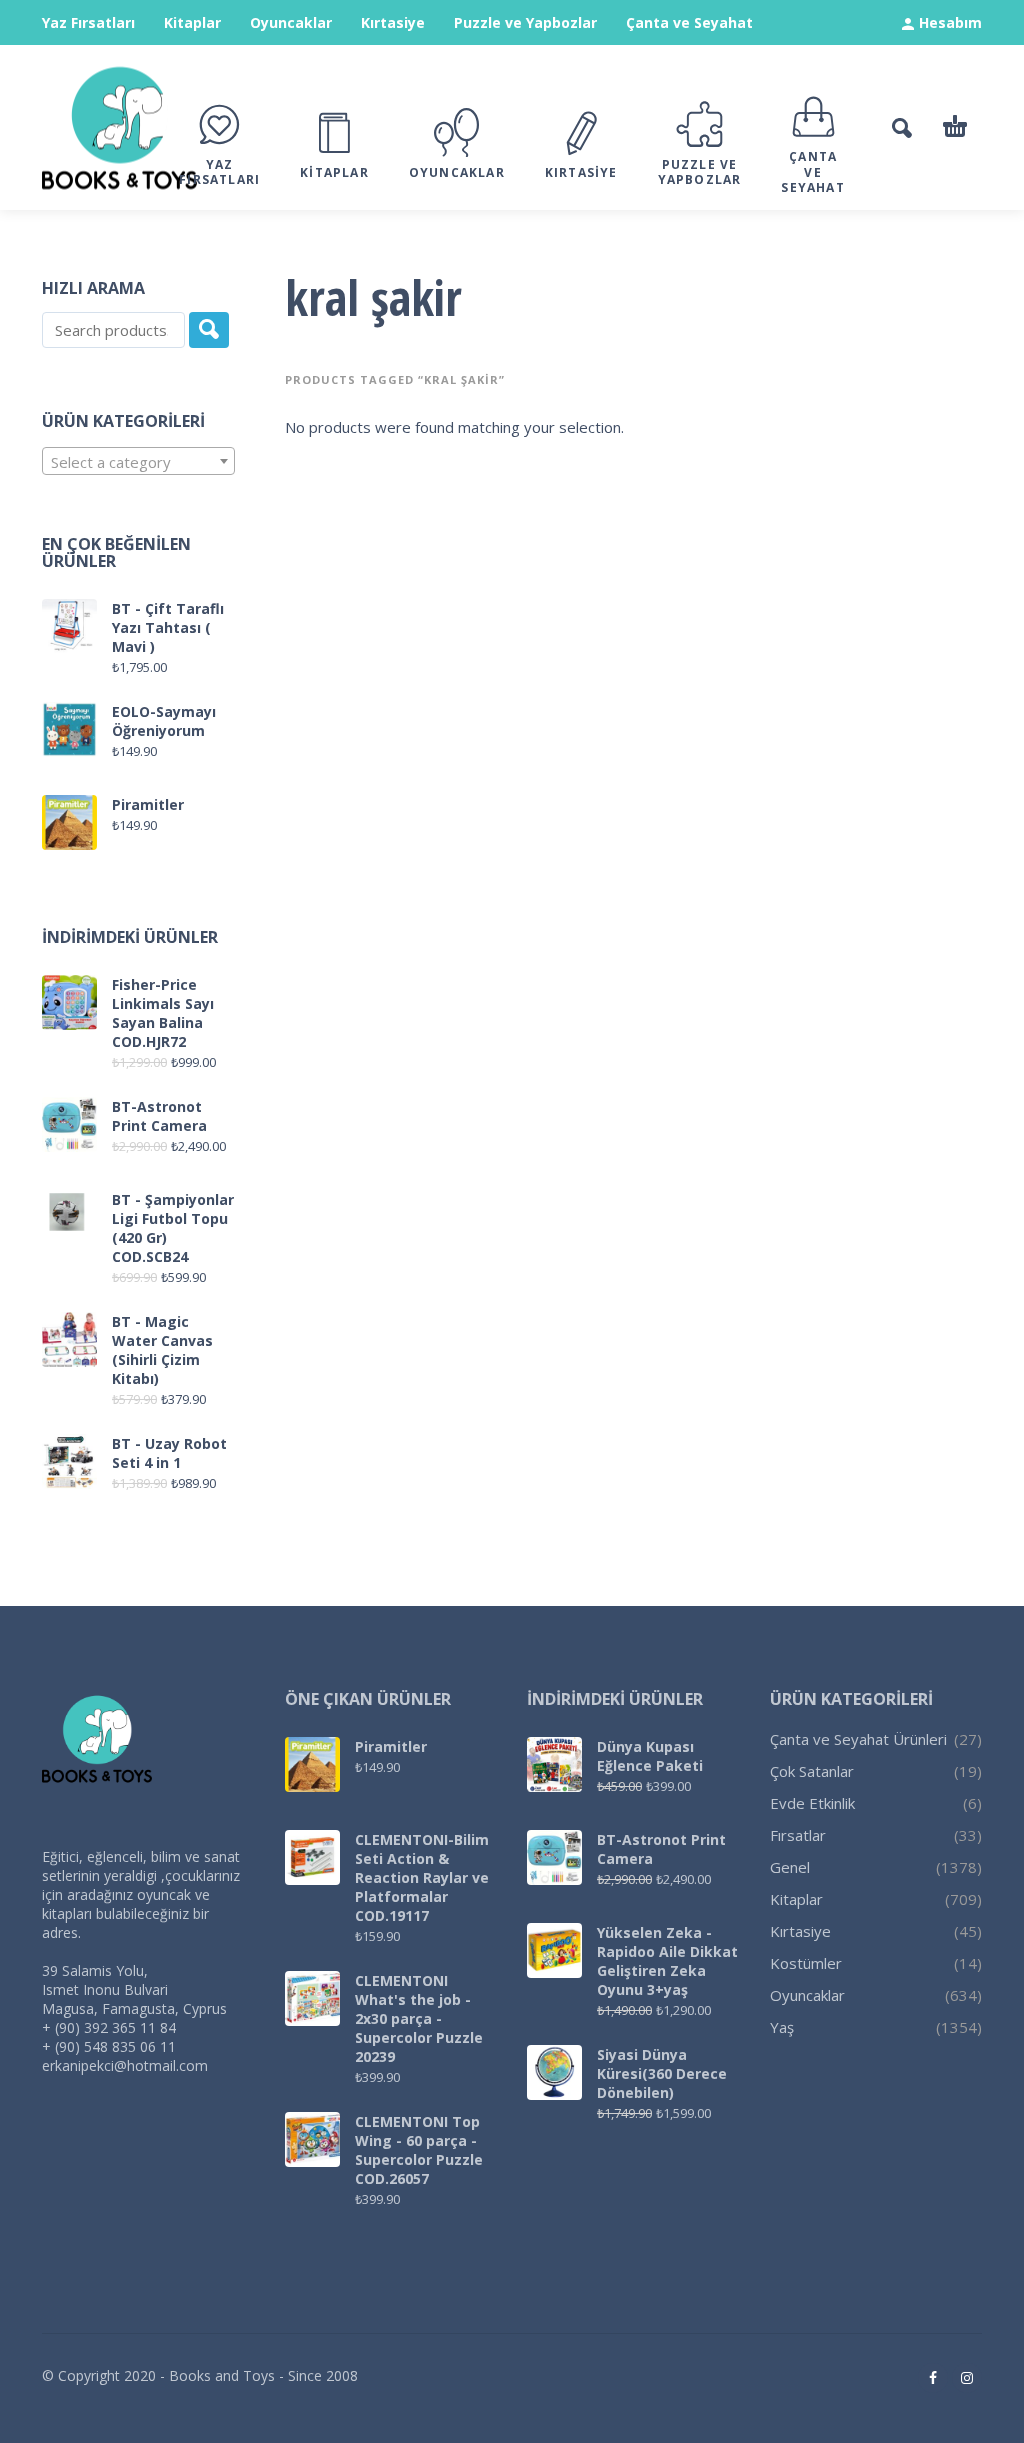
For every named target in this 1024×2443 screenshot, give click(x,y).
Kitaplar (192, 22)
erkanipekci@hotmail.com (125, 2065)
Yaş (782, 2027)
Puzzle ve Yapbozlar (525, 22)
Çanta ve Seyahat (689, 22)
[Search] (209, 330)
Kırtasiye (393, 22)
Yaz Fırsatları (88, 22)
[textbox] (138, 462)
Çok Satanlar (812, 1771)
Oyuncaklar (291, 22)
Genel (790, 1867)
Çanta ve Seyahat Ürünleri (858, 1739)
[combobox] (138, 461)
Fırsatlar (798, 1835)
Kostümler (806, 1963)
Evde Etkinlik (812, 1803)
